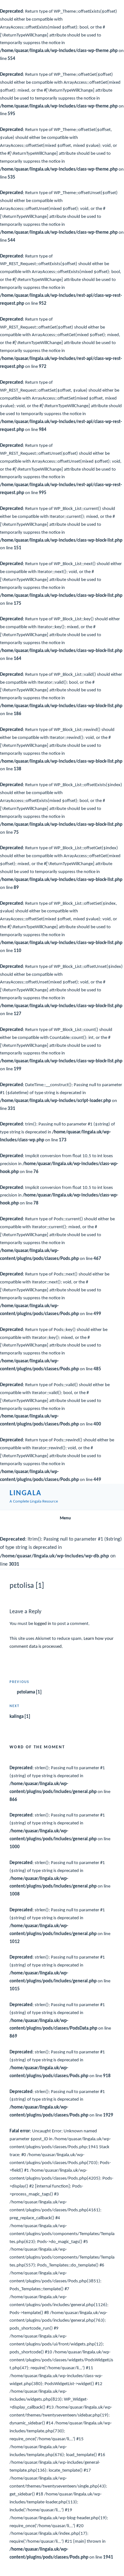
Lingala (25, 1493)
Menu (65, 1518)
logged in (43, 1624)
